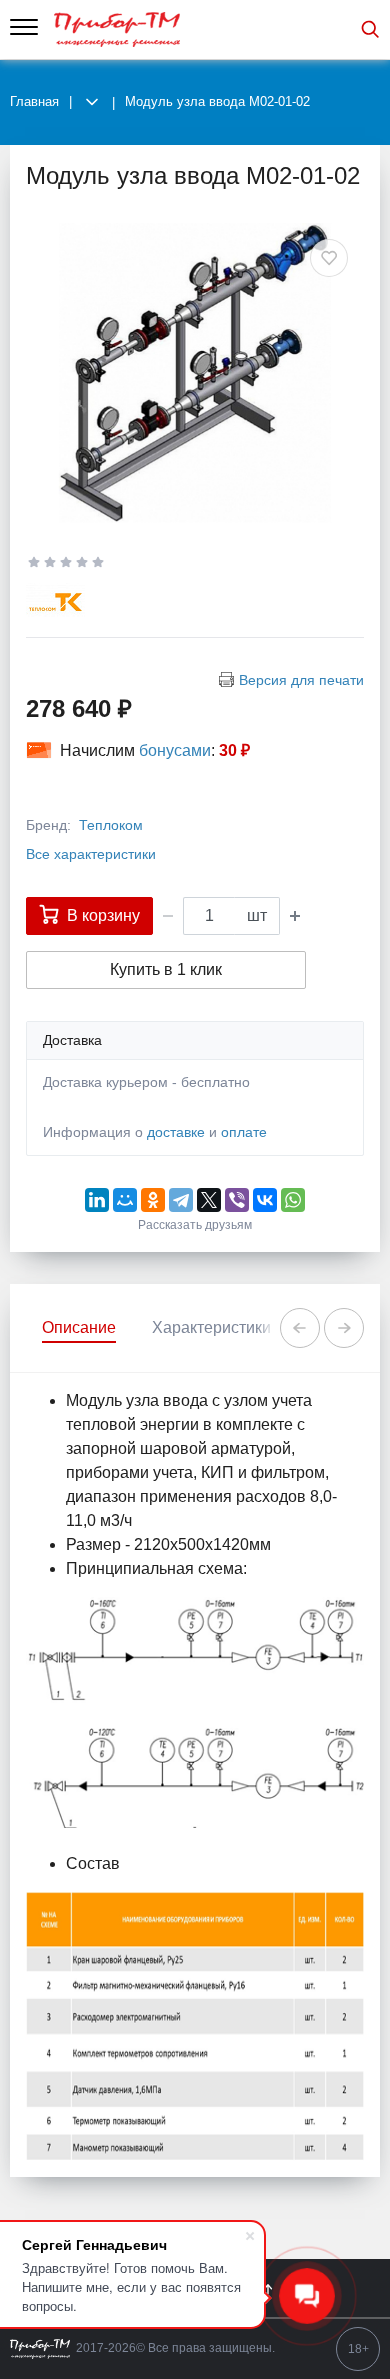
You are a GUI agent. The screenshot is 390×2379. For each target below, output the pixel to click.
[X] (209, 1200)
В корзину (103, 915)
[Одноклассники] (153, 1200)
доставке (176, 1132)
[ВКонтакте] (265, 1200)
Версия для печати (301, 680)
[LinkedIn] (97, 1200)
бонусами (175, 750)
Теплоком (111, 825)
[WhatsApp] (293, 1200)
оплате (244, 1132)
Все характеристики (91, 854)
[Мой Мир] (125, 1200)
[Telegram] (181, 1200)
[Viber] (237, 1200)
